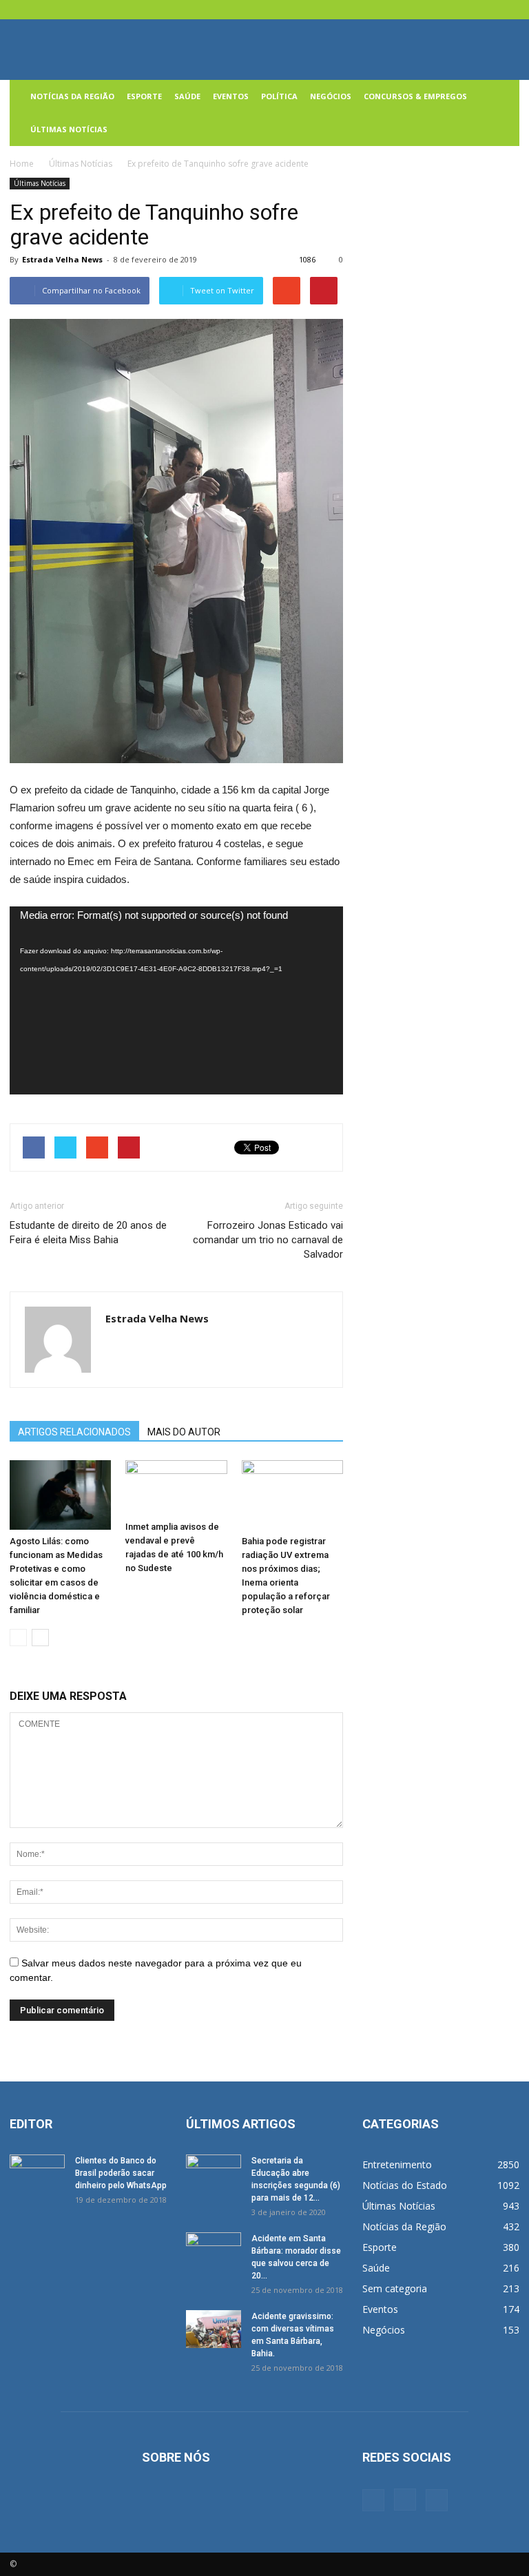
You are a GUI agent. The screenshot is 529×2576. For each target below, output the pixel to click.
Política (279, 96)
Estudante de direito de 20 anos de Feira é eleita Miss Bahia (88, 1233)
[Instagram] (486, 10)
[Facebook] (464, 10)
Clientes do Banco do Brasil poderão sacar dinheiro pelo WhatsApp (121, 2173)
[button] (503, 113)
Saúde (187, 96)
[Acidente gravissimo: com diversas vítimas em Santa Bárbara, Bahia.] (214, 2329)
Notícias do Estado (405, 2185)
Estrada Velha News (62, 259)
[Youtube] (509, 10)
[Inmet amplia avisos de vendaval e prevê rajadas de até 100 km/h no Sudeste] (176, 1488)
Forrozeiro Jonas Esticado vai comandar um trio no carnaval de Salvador (268, 1240)
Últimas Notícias (69, 129)
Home (22, 164)
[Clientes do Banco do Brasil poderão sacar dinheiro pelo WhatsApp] (37, 2174)
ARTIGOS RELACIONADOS (74, 1432)
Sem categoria (395, 2288)
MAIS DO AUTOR (184, 1432)
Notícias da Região (72, 96)
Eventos (231, 96)
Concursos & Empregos (415, 96)
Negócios (331, 96)
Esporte (144, 96)
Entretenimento (397, 2164)
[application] (176, 1000)
